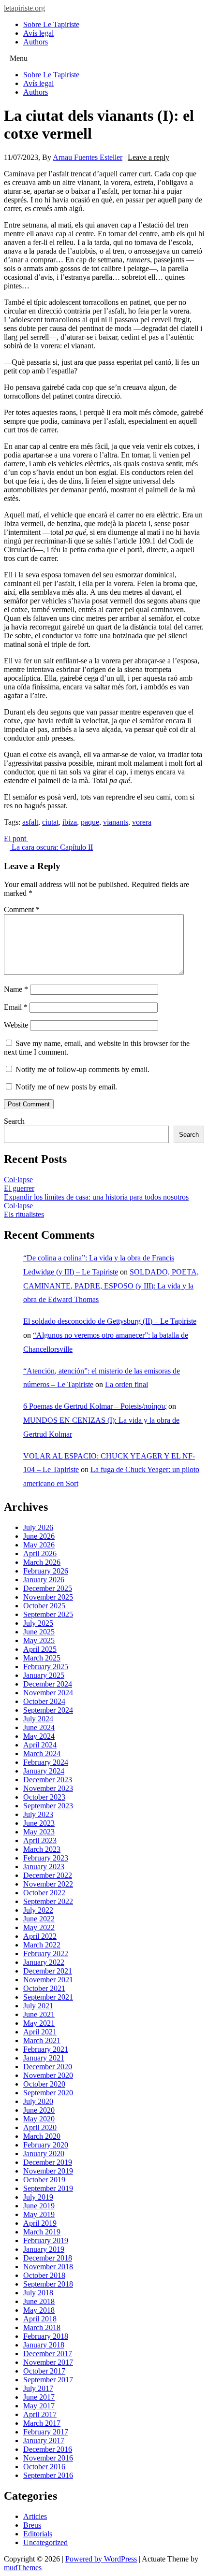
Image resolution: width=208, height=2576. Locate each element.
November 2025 (48, 1597)
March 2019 (42, 2232)
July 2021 (38, 2006)
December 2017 (48, 2354)
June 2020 (39, 2110)
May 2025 (39, 1640)
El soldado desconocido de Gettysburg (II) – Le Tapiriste (110, 1321)
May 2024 (39, 1736)
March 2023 (42, 1849)
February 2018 (46, 2336)
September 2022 (48, 1901)
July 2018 (38, 2293)
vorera (142, 822)
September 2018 (48, 2284)
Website (16, 1025)
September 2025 (48, 1614)
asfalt (30, 822)
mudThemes (23, 2568)
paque (90, 822)
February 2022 (46, 1953)
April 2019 (40, 2223)
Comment (22, 909)
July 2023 (38, 1814)
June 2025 (39, 1632)
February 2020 (46, 2145)
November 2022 (48, 1884)
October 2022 (44, 1893)
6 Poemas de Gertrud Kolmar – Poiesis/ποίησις (95, 1406)
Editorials (38, 2534)
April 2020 (40, 2127)
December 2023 (48, 1780)
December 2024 (48, 1684)
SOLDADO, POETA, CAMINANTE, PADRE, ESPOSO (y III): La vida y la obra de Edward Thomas (111, 1286)
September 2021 (48, 1997)
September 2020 (48, 2093)
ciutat (50, 822)
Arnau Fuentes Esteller (88, 157)
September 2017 (48, 2380)
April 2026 (40, 1553)
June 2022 (39, 1919)
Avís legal (38, 33)
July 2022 (38, 1910)
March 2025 (42, 1658)
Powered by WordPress (101, 2559)
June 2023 (39, 1823)
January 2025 (44, 1675)
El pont (16, 838)
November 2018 (48, 2267)
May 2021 (39, 2023)
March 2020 (42, 2136)
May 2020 (39, 2119)
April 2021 (40, 2032)
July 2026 (38, 1527)
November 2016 (48, 2458)
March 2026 (42, 1562)
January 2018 (44, 2345)
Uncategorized (45, 2542)
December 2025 (48, 1588)
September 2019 (48, 2188)
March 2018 (42, 2327)
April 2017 (40, 2414)
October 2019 (44, 2180)
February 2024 (46, 1762)
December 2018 (48, 2258)
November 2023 (48, 1788)
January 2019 (44, 2249)
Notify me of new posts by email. (66, 1087)
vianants (116, 822)
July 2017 (38, 2388)
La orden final (126, 1384)
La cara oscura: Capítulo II (51, 847)
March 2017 (42, 2423)
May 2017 (39, 2406)
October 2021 (44, 1988)
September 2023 (48, 1806)
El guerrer (19, 1188)
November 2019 (48, 2171)
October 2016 (44, 2467)
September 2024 (48, 1710)
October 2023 (44, 1797)
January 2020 (44, 2154)
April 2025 (40, 1649)
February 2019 (46, 2240)
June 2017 (39, 2397)
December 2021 (48, 1971)
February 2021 (46, 2049)
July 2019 (38, 2197)
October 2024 (44, 1701)
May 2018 (39, 2310)
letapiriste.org (24, 8)
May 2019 (39, 2214)
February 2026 (46, 1571)
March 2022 (42, 1945)
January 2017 (44, 2440)
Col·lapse (18, 1180)
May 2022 (39, 1927)
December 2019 (48, 2162)
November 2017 (48, 2362)
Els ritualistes (24, 1214)
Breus (32, 2525)
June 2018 (39, 2301)
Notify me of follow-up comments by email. (82, 1069)
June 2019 (39, 2206)
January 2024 (44, 1771)
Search (14, 1121)
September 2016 (48, 2475)
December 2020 (48, 2067)
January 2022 (44, 1962)
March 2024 (42, 1753)
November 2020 (48, 2075)
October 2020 (44, 2084)
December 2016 (48, 2449)
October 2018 (44, 2275)
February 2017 (46, 2432)
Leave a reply (149, 157)
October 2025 (44, 1606)
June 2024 (39, 1727)
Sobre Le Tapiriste (51, 24)
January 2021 (44, 2058)
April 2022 (40, 1936)
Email (16, 1007)
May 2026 (39, 1545)
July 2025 (38, 1623)
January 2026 (44, 1580)
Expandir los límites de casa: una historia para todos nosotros (96, 1197)
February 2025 (46, 1667)
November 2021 (48, 1980)
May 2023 (39, 1832)
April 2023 (40, 1840)
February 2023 (46, 1858)
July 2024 (38, 1719)
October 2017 (44, 2371)
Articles (35, 2516)
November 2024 (48, 1693)
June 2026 (39, 1536)
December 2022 (48, 1875)
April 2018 (40, 2319)
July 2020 (38, 2101)
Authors (36, 42)
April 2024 (40, 1745)
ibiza (70, 822)
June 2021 (39, 2014)
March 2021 (42, 2040)
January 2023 (44, 1867)
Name (16, 989)
